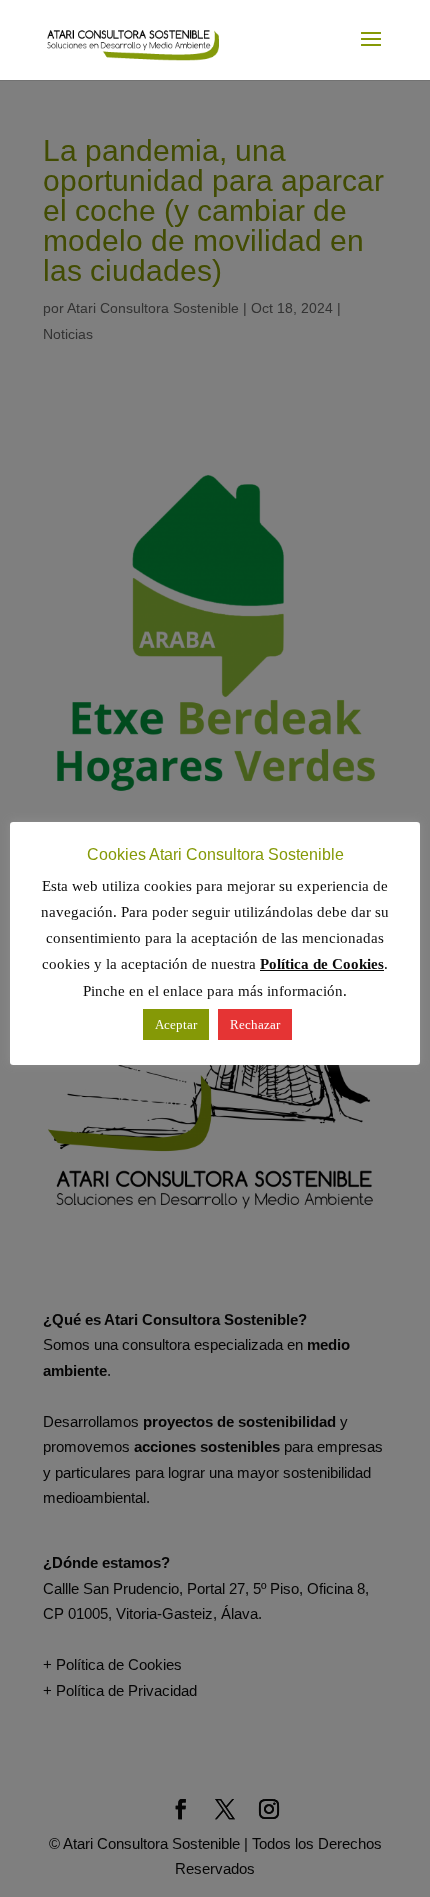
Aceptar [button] (176, 1024)
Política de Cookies (322, 964)
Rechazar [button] (255, 1024)
